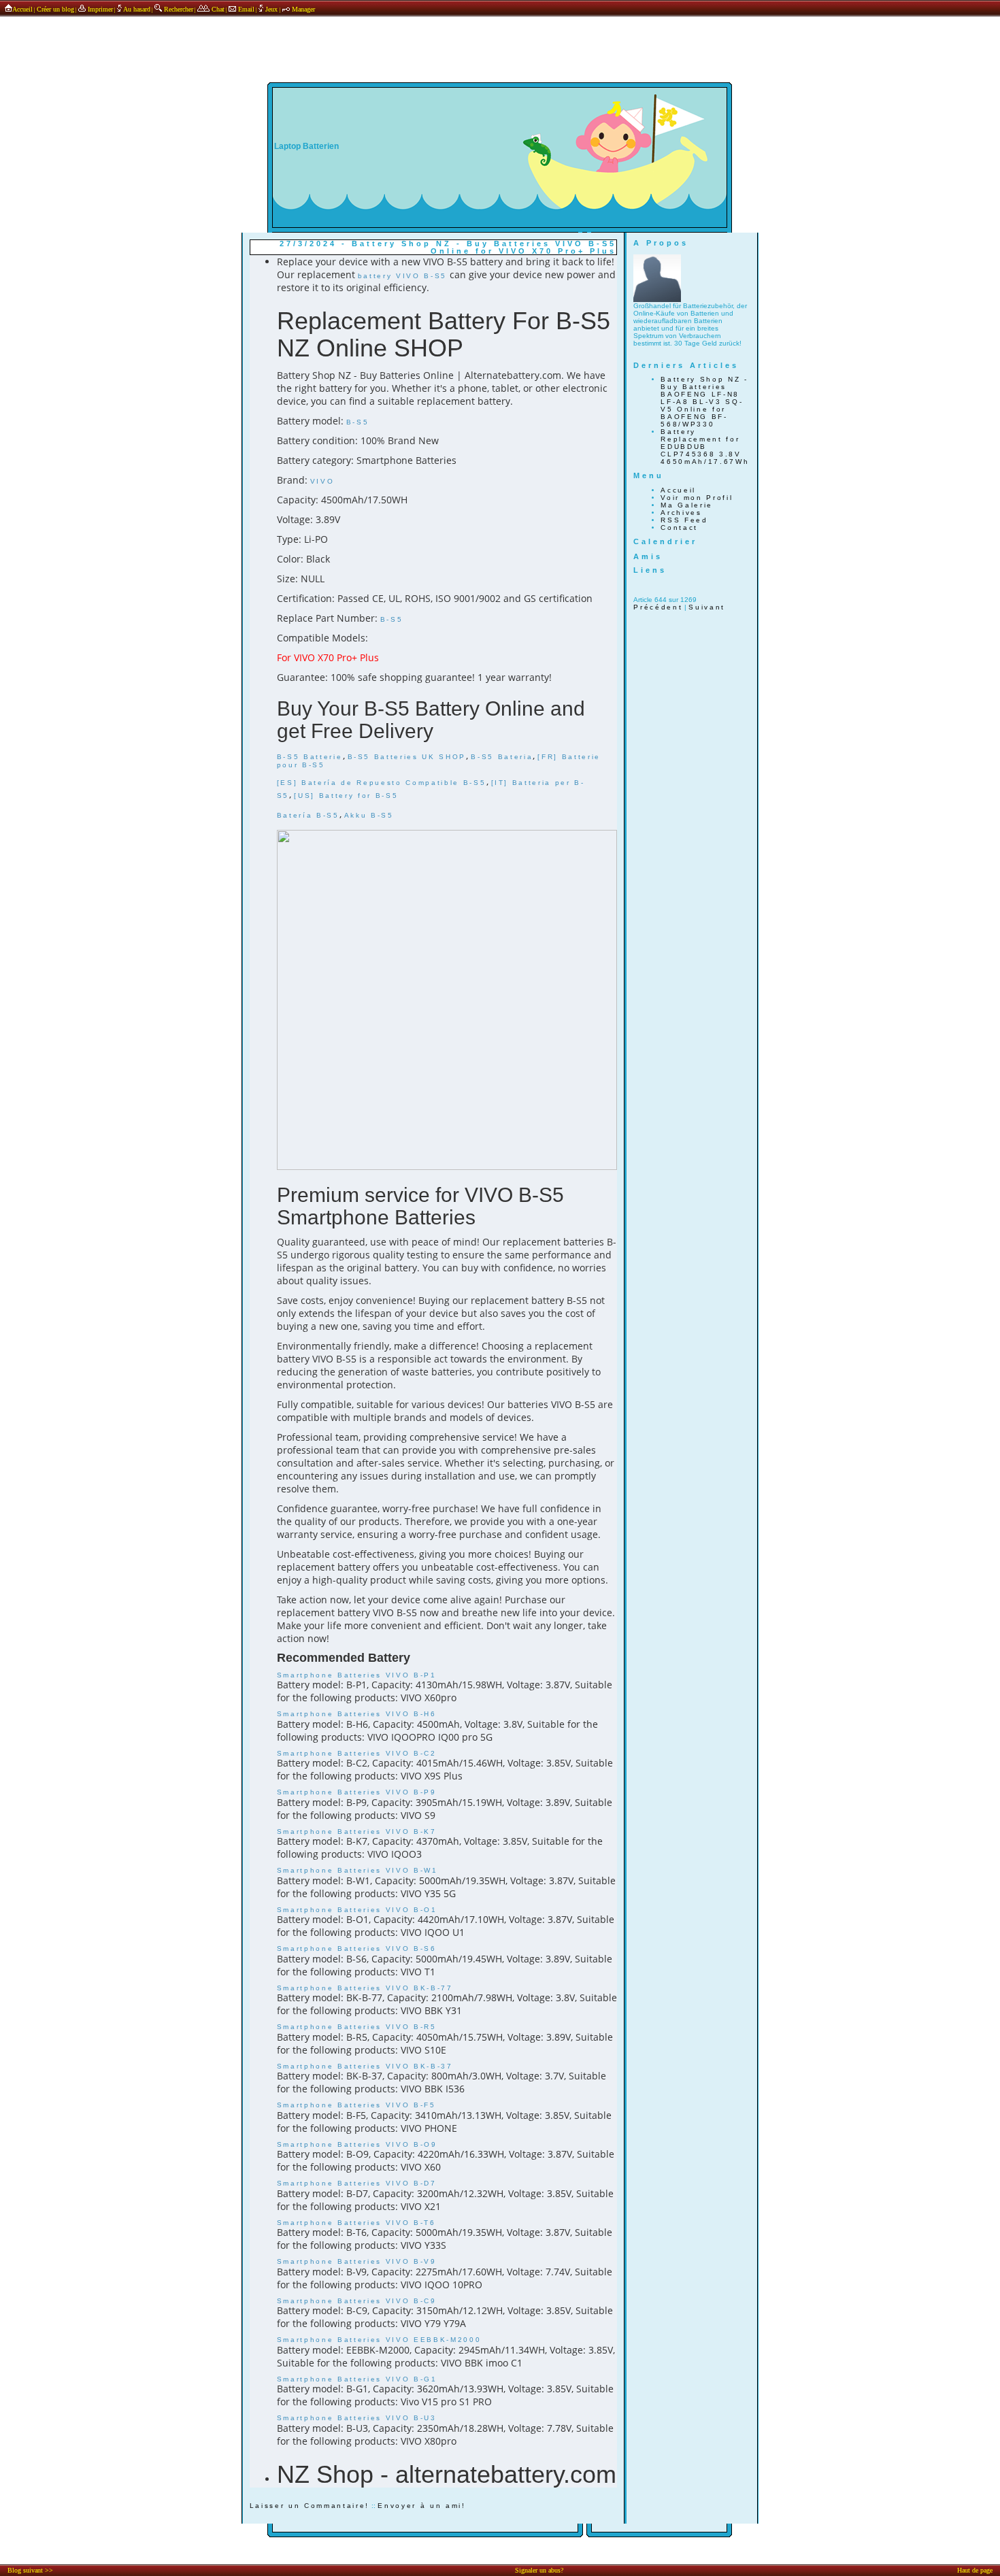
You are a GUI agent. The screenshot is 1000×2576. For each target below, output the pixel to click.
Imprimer (99, 9)
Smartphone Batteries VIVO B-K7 (357, 1831)
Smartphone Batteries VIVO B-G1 (357, 2379)
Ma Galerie (687, 505)
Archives (681, 513)
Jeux (271, 9)
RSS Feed (684, 520)
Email (245, 9)
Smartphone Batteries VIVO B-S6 (357, 1948)
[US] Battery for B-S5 (346, 796)
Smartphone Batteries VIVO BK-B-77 (365, 1988)
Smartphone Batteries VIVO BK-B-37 (365, 2066)
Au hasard (136, 9)
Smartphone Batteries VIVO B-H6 (357, 1714)
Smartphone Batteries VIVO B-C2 (357, 1753)
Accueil (22, 9)
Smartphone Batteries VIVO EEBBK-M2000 (379, 2340)
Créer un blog (55, 9)
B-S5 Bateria (502, 757)
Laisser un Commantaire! (310, 2506)
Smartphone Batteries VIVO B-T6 (356, 2223)
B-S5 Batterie (310, 757)
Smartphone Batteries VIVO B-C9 (357, 2301)
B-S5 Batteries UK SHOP (407, 757)
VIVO (322, 481)
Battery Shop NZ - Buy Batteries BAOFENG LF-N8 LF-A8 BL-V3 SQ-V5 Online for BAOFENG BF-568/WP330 (704, 402)
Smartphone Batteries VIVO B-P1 (357, 1675)
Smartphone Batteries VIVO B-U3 (357, 2418)
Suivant (707, 607)
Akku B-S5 (369, 815)
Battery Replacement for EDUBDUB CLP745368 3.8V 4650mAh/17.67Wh (705, 447)
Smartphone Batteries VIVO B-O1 (357, 1910)
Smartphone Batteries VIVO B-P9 (357, 1792)
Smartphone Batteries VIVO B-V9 (357, 2261)
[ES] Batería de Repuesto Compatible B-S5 (382, 783)
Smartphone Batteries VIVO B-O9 (357, 2144)
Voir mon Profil (697, 498)
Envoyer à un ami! (421, 2506)
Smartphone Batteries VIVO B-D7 (357, 2183)
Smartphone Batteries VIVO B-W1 (357, 1870)
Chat (217, 9)
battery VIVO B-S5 (402, 276)
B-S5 (358, 422)
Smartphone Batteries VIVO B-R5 (357, 2027)
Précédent (658, 607)
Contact (679, 528)
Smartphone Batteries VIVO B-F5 (356, 2105)
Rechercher (178, 9)
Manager (302, 9)
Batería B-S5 (308, 815)
